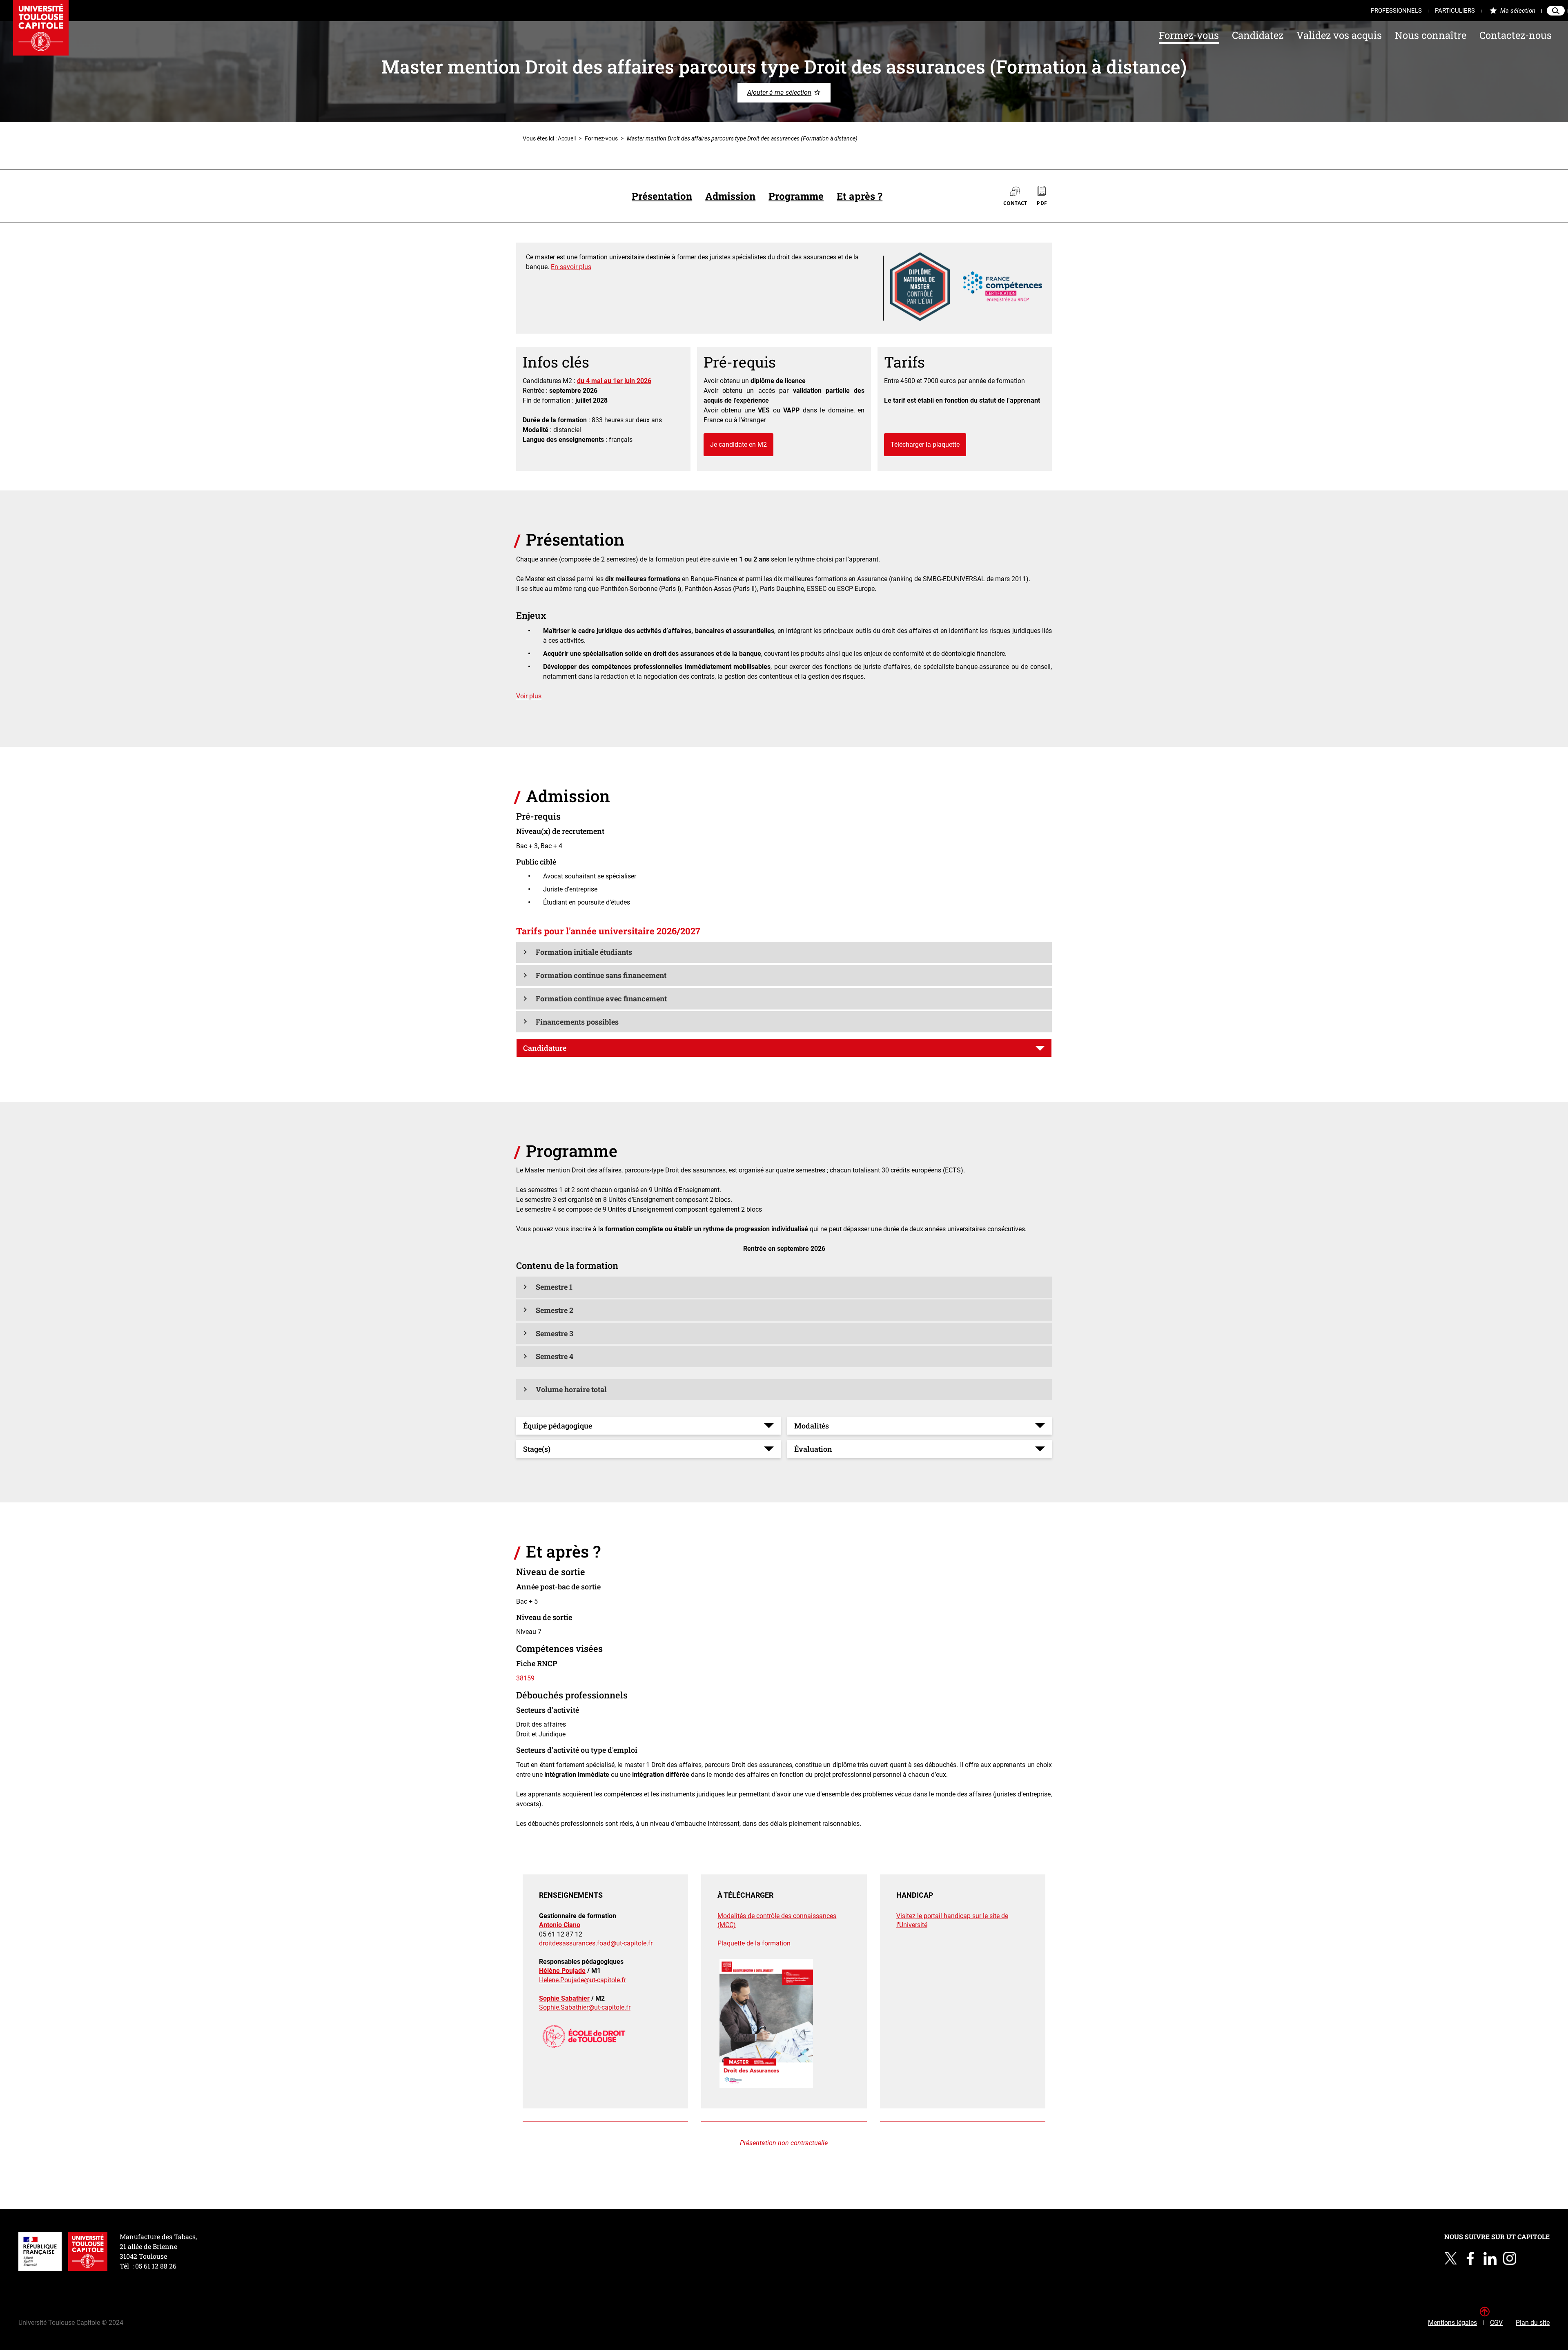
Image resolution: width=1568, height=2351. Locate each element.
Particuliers (1455, 11)
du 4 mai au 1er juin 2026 (614, 381)
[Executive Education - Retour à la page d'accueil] (41, 28)
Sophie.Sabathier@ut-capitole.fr (585, 2007)
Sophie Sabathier (564, 1998)
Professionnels (1396, 11)
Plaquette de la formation (754, 1943)
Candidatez (1258, 35)
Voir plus (529, 696)
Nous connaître (1431, 35)
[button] (784, 952)
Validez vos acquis (1339, 35)
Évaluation (813, 1449)
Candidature (545, 1048)
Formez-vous (1189, 35)
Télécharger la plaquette (925, 445)
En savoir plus (571, 267)
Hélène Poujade (562, 1971)
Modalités (812, 1426)
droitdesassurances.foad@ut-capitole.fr (596, 1943)
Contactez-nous (1516, 35)
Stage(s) (537, 1449)
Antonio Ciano (560, 1925)
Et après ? (860, 196)
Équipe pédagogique (558, 1426)
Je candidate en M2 (738, 445)
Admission (730, 196)
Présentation (662, 196)
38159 (525, 1678)
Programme (796, 196)
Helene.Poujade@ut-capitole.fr (582, 1980)
